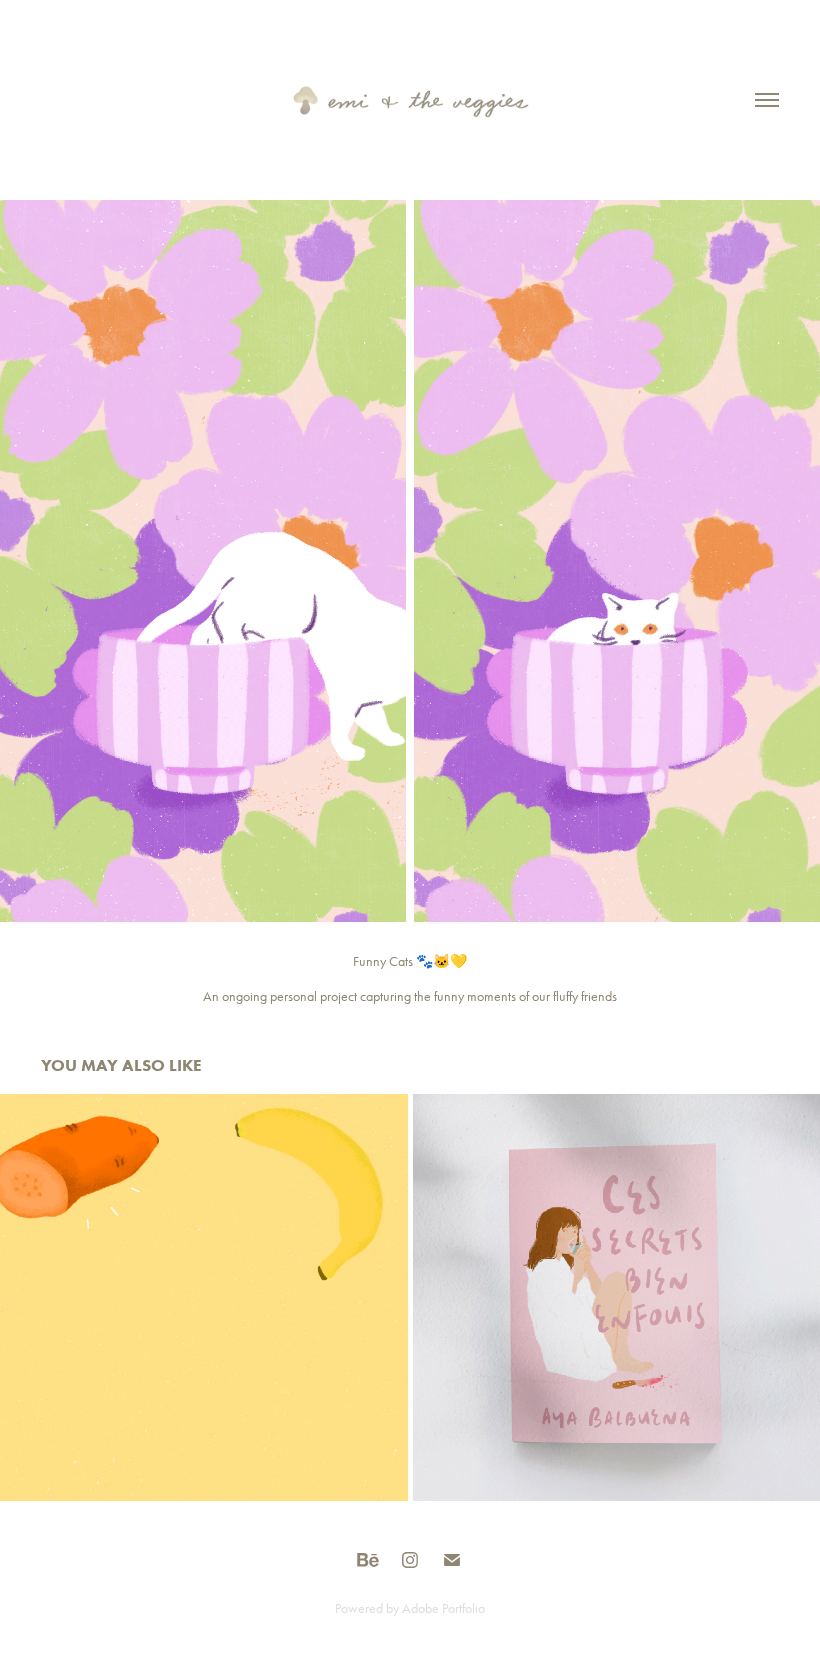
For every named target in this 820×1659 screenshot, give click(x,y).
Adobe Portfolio (443, 1608)
